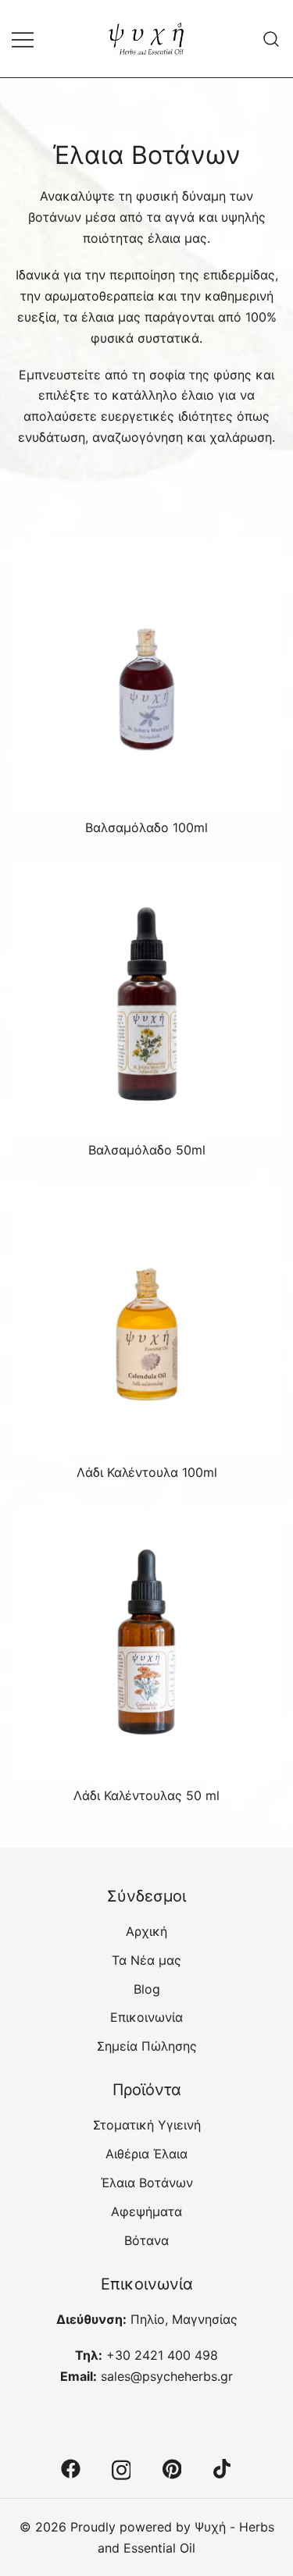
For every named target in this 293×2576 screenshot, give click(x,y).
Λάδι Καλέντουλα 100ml (147, 1472)
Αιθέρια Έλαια (146, 2154)
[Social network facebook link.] (71, 2467)
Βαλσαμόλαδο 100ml (146, 827)
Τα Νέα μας (146, 1960)
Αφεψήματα (146, 2211)
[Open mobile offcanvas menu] (23, 39)
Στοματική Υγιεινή (147, 2125)
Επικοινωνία (146, 2017)
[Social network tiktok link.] (223, 2467)
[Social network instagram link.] (121, 2467)
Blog (147, 1989)
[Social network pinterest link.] (172, 2467)
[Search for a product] (272, 39)
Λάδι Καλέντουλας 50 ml (146, 1795)
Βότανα (146, 2240)
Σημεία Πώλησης (147, 2046)
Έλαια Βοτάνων (147, 2183)
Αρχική (146, 1931)
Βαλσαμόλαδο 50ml (147, 1150)
